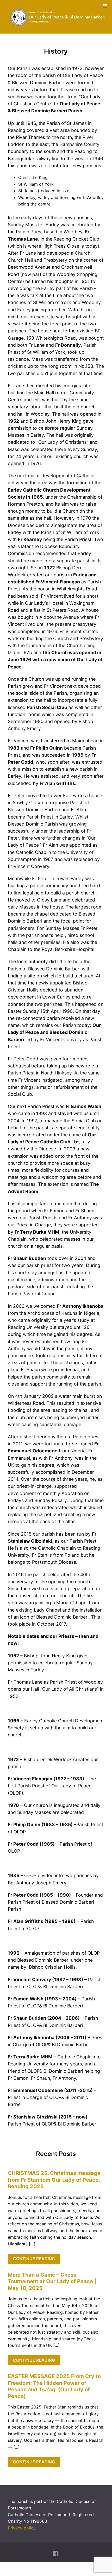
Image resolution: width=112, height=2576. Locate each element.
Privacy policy (22, 2528)
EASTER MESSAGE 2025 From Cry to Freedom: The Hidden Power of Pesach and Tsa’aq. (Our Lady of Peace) (54, 2386)
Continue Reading (34, 2259)
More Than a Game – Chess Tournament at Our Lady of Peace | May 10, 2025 (52, 2281)
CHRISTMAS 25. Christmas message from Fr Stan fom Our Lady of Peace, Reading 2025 (54, 2180)
